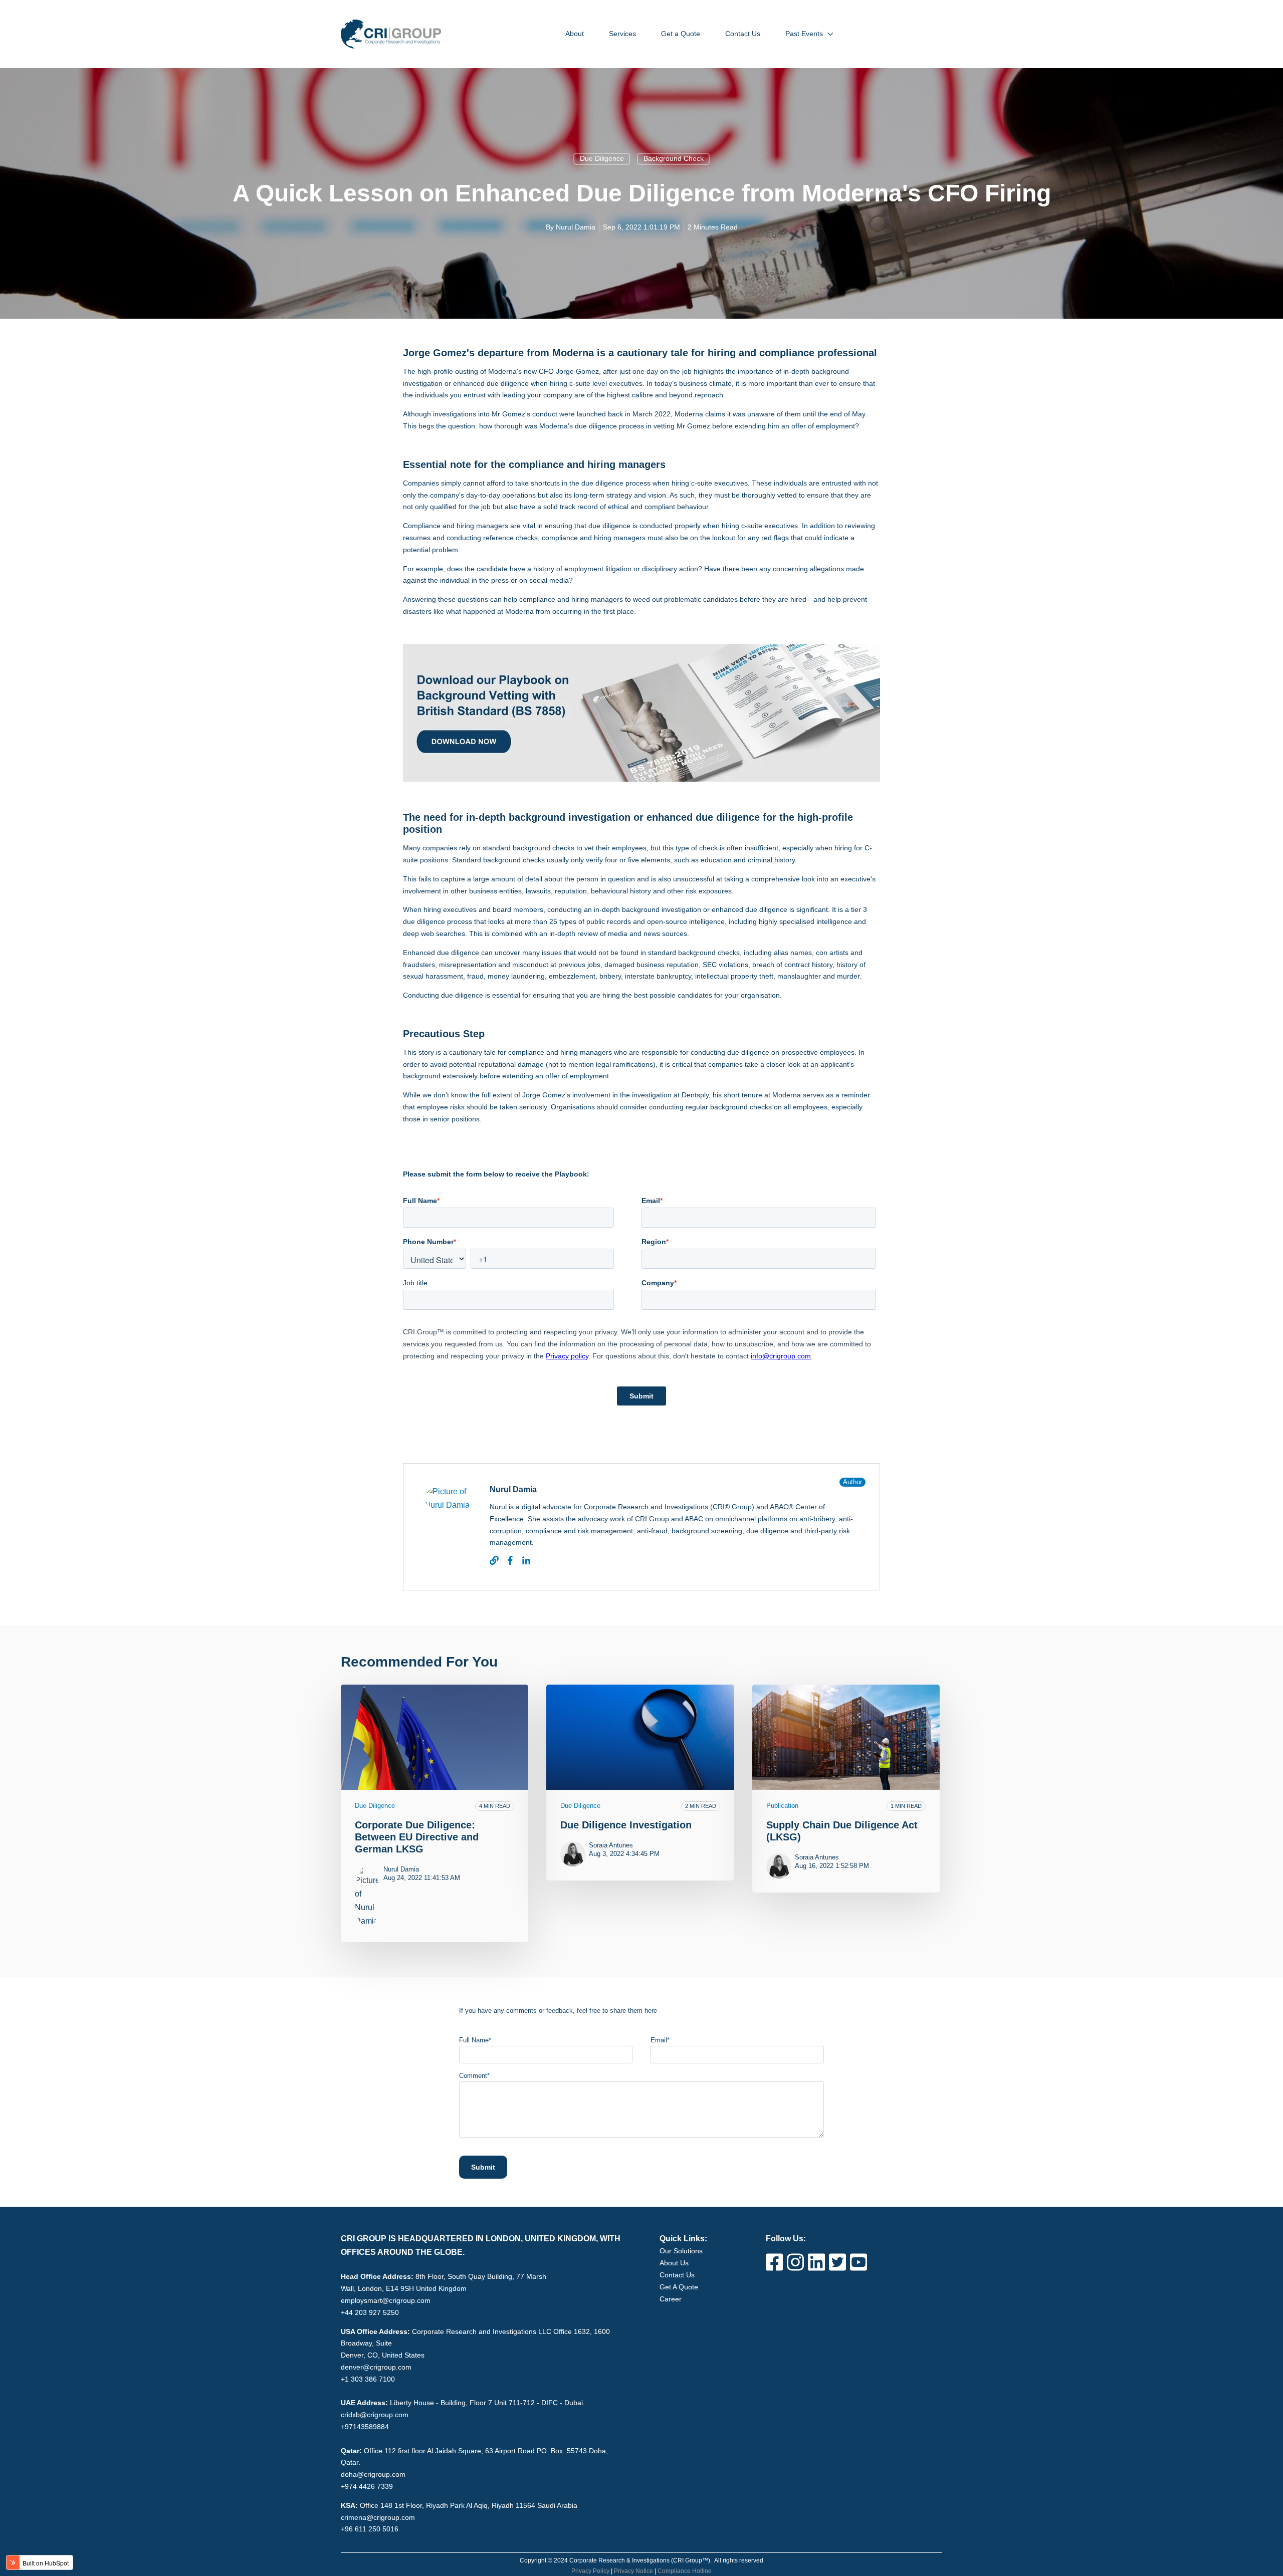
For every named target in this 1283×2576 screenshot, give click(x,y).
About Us (674, 2263)
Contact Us (677, 2275)
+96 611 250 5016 (370, 2529)
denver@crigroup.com (376, 2367)
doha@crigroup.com (373, 2474)
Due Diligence (602, 158)
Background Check (674, 158)
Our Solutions (681, 2251)
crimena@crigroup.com (378, 2517)
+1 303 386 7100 (368, 2379)
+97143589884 (365, 2427)
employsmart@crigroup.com (386, 2300)
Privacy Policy (590, 2571)
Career (671, 2299)
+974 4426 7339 (367, 2486)
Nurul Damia (576, 227)
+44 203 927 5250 (370, 2312)
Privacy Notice (633, 2571)
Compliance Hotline (685, 2571)
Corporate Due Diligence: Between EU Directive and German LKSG (417, 1837)
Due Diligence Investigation (626, 1825)
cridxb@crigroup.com (375, 2415)
